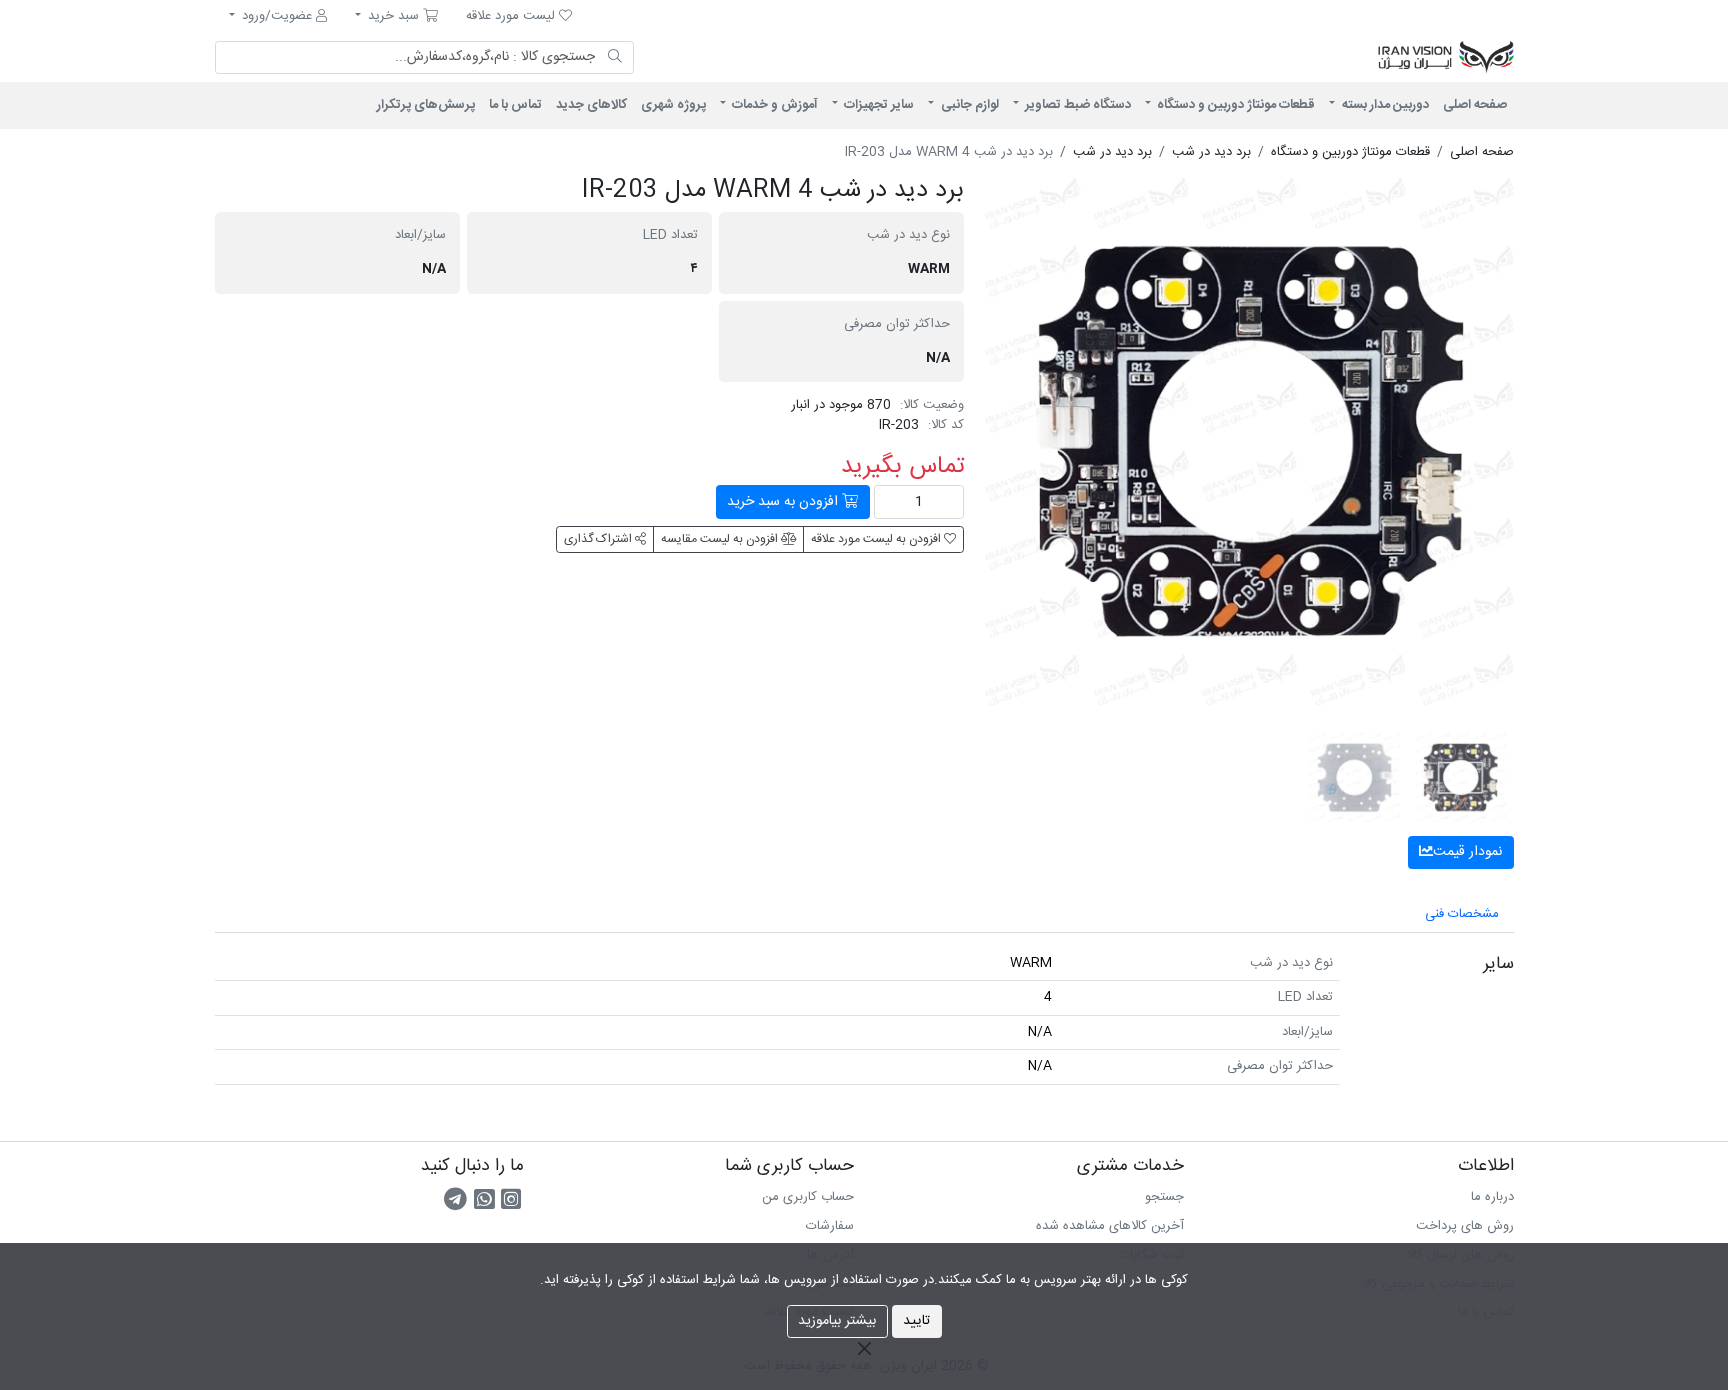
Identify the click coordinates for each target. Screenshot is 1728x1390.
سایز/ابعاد (420, 236)
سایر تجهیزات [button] (877, 105)
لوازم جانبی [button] (968, 105)
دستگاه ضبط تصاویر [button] (1076, 105)
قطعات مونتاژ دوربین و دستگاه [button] (1234, 105)
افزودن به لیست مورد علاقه (877, 539)
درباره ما (1492, 1197)
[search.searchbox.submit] (615, 58)
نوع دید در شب (908, 236)
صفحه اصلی (1475, 105)
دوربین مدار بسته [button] (1384, 105)
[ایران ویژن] (1264, 58)
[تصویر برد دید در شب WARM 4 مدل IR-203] (1249, 441)
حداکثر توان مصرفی (897, 325)
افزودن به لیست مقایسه (721, 539)
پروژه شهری (673, 105)
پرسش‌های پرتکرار (426, 105)
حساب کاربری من (808, 1197)
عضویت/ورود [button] (277, 16)
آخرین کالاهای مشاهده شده (1110, 1226)
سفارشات (830, 1226)
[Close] (864, 1348)
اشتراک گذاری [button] (599, 539)
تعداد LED (670, 236)
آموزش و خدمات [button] (773, 105)
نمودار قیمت (1467, 852)
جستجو (1164, 1197)
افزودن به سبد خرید (784, 502)
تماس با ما (515, 105)
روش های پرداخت (1465, 1226)
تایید (916, 1321)
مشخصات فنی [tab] (1462, 914)
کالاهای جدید (591, 105)
